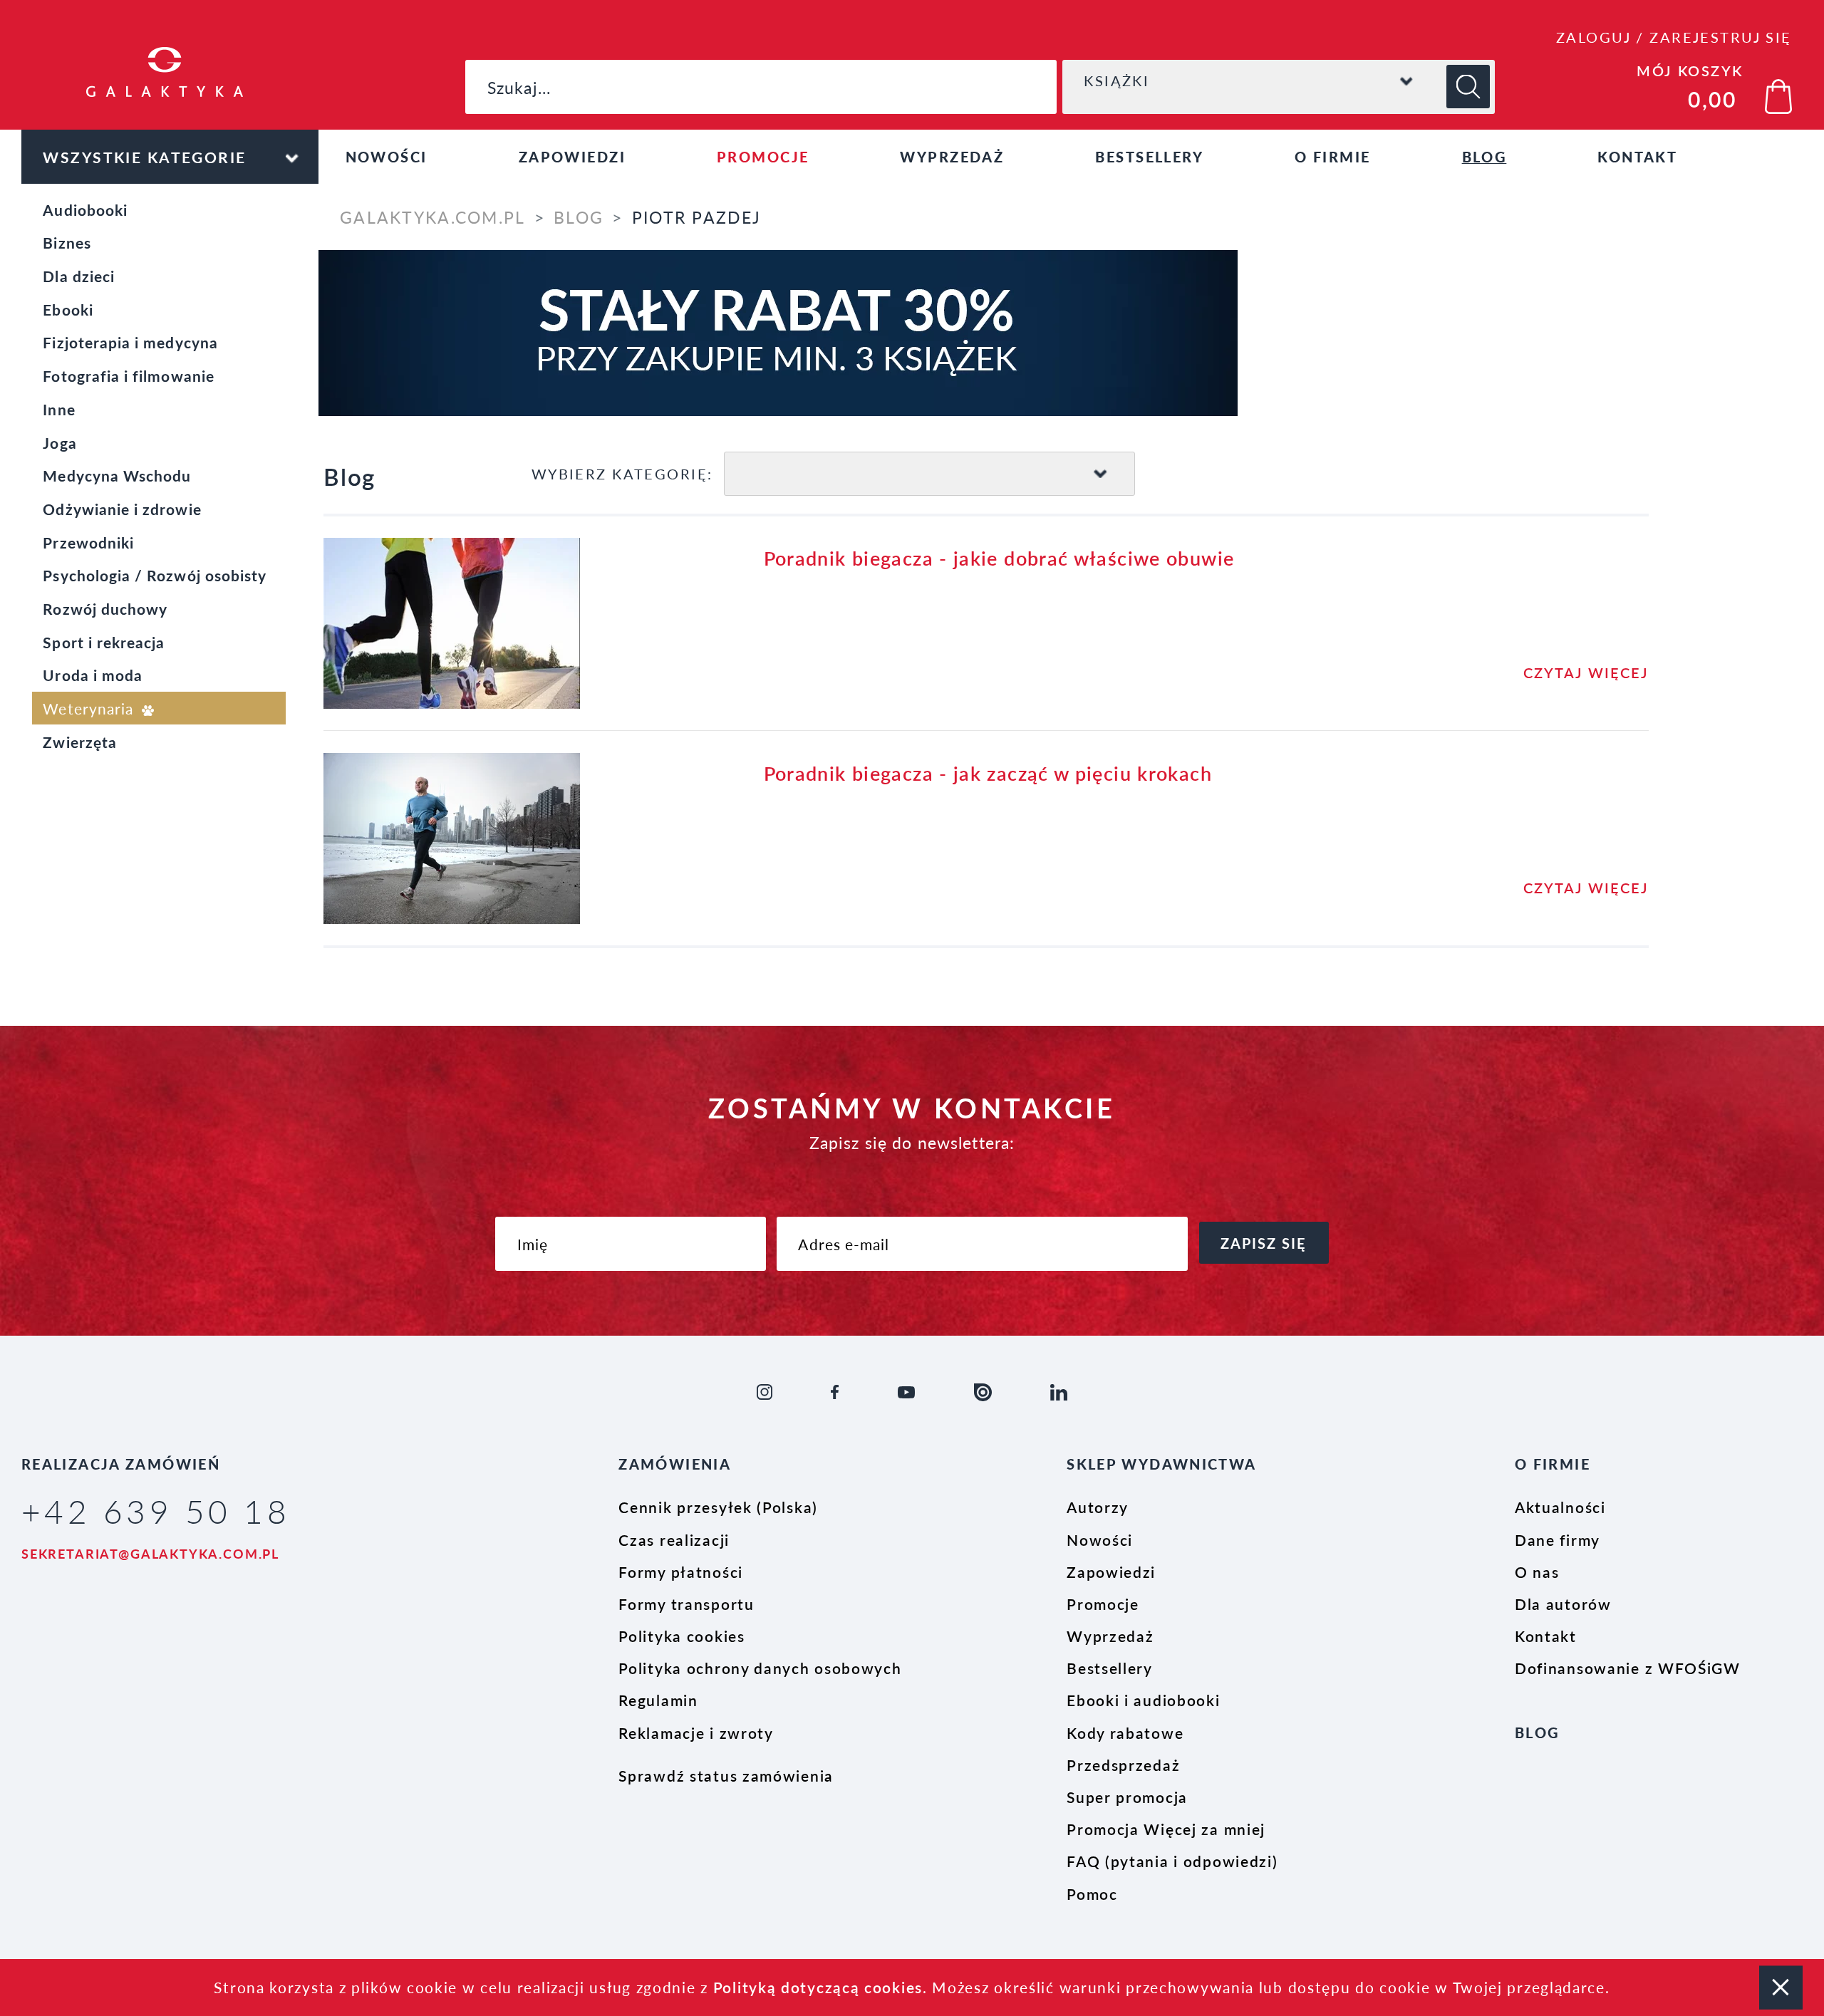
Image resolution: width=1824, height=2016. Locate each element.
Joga (59, 442)
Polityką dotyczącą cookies (818, 1987)
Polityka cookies (682, 1636)
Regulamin (658, 1700)
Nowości (387, 157)
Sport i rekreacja (104, 642)
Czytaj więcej (1586, 672)
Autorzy (1098, 1507)
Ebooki (68, 309)
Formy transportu (686, 1604)
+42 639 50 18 (156, 1511)
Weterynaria (90, 708)
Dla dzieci (79, 276)
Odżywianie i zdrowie (122, 509)
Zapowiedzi (572, 157)
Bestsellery (1149, 157)
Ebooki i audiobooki (1143, 1700)
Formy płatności (681, 1571)
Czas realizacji (674, 1539)
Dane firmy (1558, 1539)
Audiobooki (85, 209)
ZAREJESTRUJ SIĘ (1720, 37)
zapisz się (1264, 1243)
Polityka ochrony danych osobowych (760, 1668)
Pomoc (1092, 1893)
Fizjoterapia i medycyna (130, 342)
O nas (1537, 1571)
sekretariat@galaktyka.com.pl (150, 1553)
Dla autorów (1563, 1604)
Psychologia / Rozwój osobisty (155, 575)
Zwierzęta (80, 742)
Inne (59, 409)
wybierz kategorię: (622, 474)
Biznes (67, 242)
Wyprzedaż (952, 157)
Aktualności (1560, 1507)
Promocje (763, 157)
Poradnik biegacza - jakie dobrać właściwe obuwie (999, 557)
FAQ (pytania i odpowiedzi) (1172, 1861)
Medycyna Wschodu (117, 475)
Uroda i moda (93, 675)
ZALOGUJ (1594, 37)
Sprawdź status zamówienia (726, 1775)
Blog (1484, 157)
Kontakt (1637, 157)
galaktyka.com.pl (432, 217)
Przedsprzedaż (1123, 1765)
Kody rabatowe (1125, 1732)
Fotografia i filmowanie (128, 375)
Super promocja (1127, 1797)
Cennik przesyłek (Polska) (718, 1507)
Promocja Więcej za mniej (1166, 1829)
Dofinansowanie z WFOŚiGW (1628, 1668)
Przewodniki (88, 542)
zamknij (1781, 1987)
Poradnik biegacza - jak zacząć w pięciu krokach (988, 773)
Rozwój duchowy (105, 608)
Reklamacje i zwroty (696, 1732)
